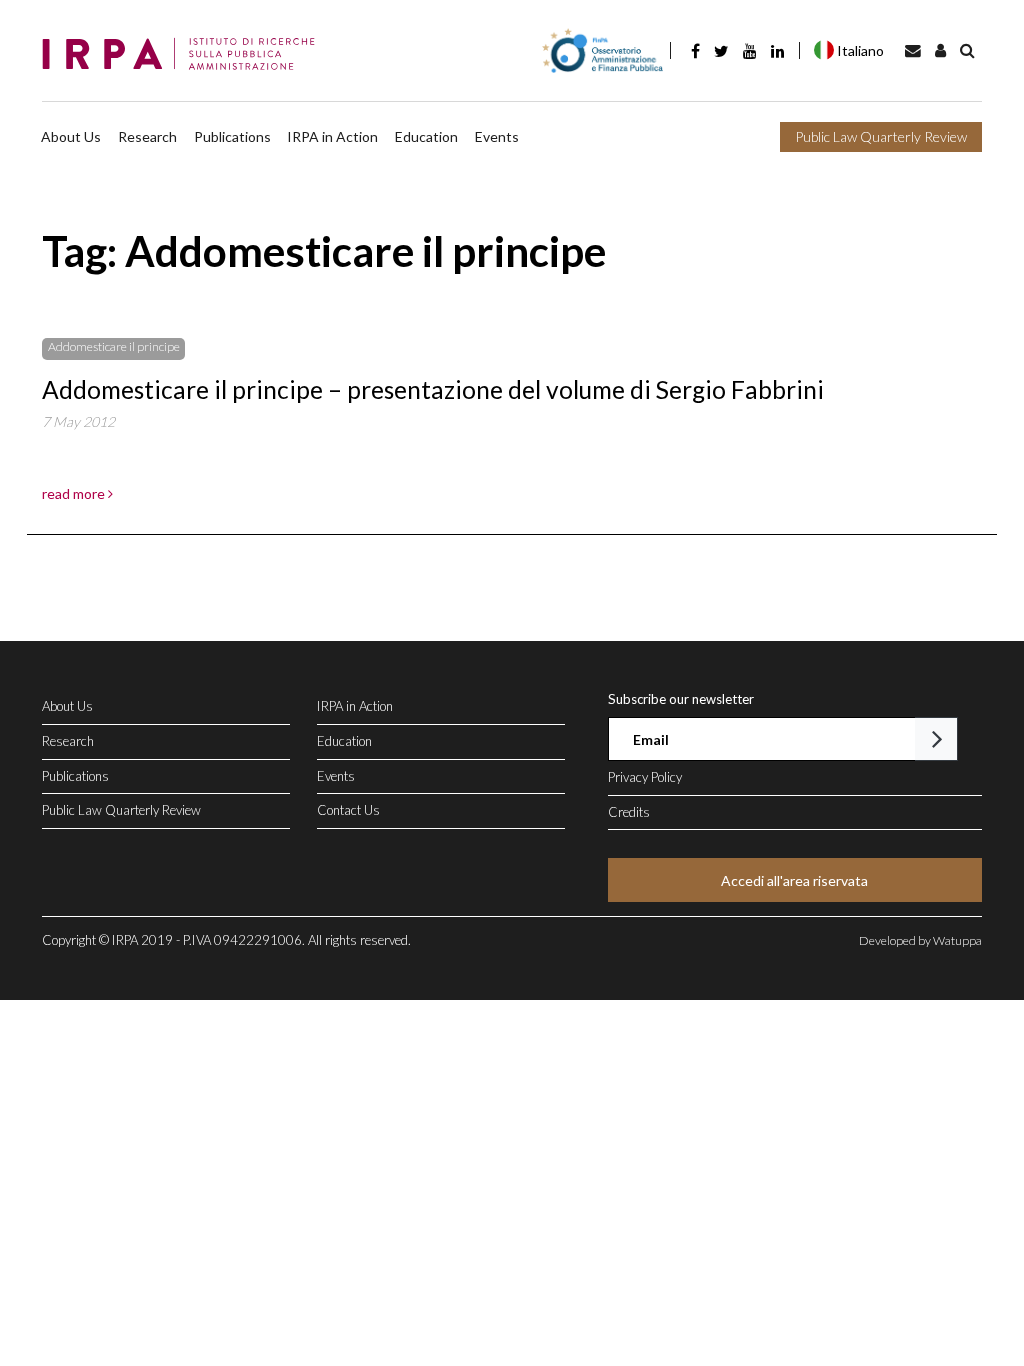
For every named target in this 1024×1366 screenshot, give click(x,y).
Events (497, 136)
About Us (71, 136)
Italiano (860, 50)
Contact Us (348, 810)
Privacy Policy (645, 777)
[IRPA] (184, 55)
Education (426, 136)
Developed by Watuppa (920, 940)
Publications (232, 136)
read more (75, 493)
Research (147, 136)
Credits (629, 812)
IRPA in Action (332, 136)
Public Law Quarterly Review (881, 136)
